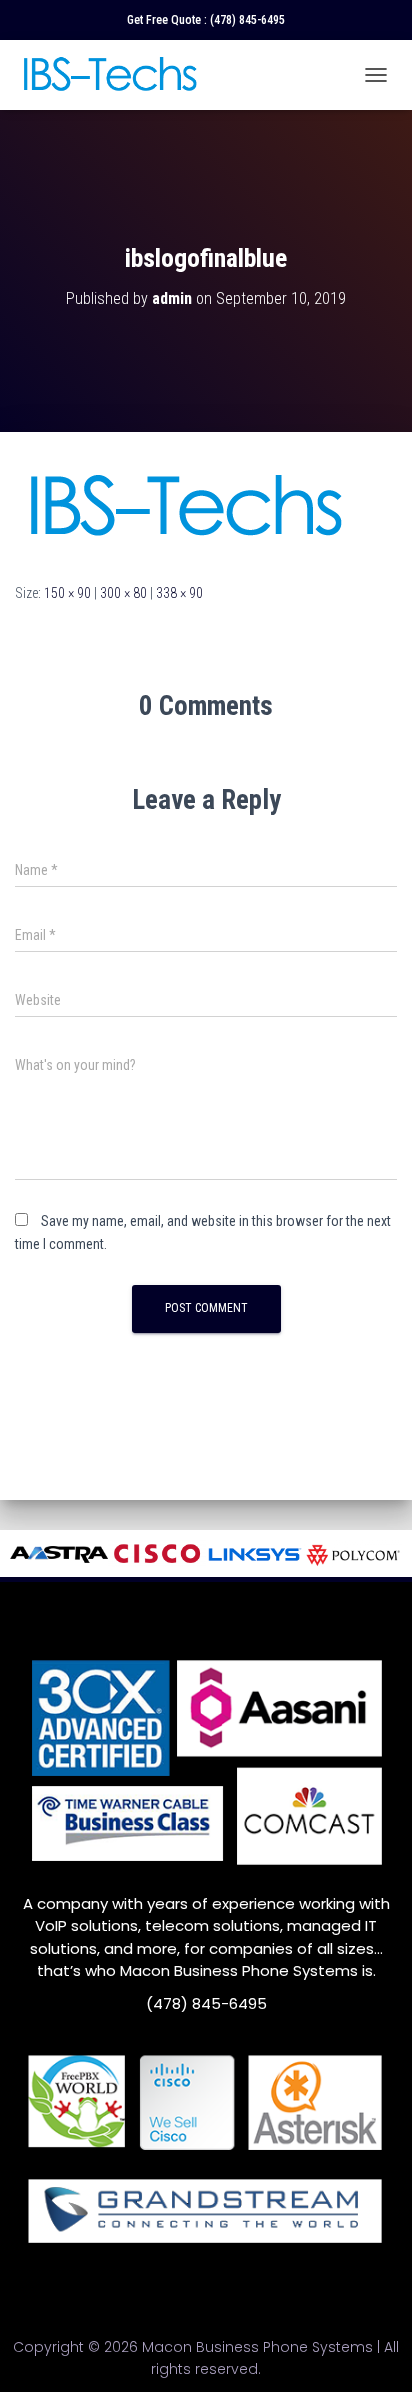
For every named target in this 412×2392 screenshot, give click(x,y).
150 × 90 (67, 593)
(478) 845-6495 (247, 20)
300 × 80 (123, 593)
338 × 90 (179, 593)
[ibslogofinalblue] (184, 506)
